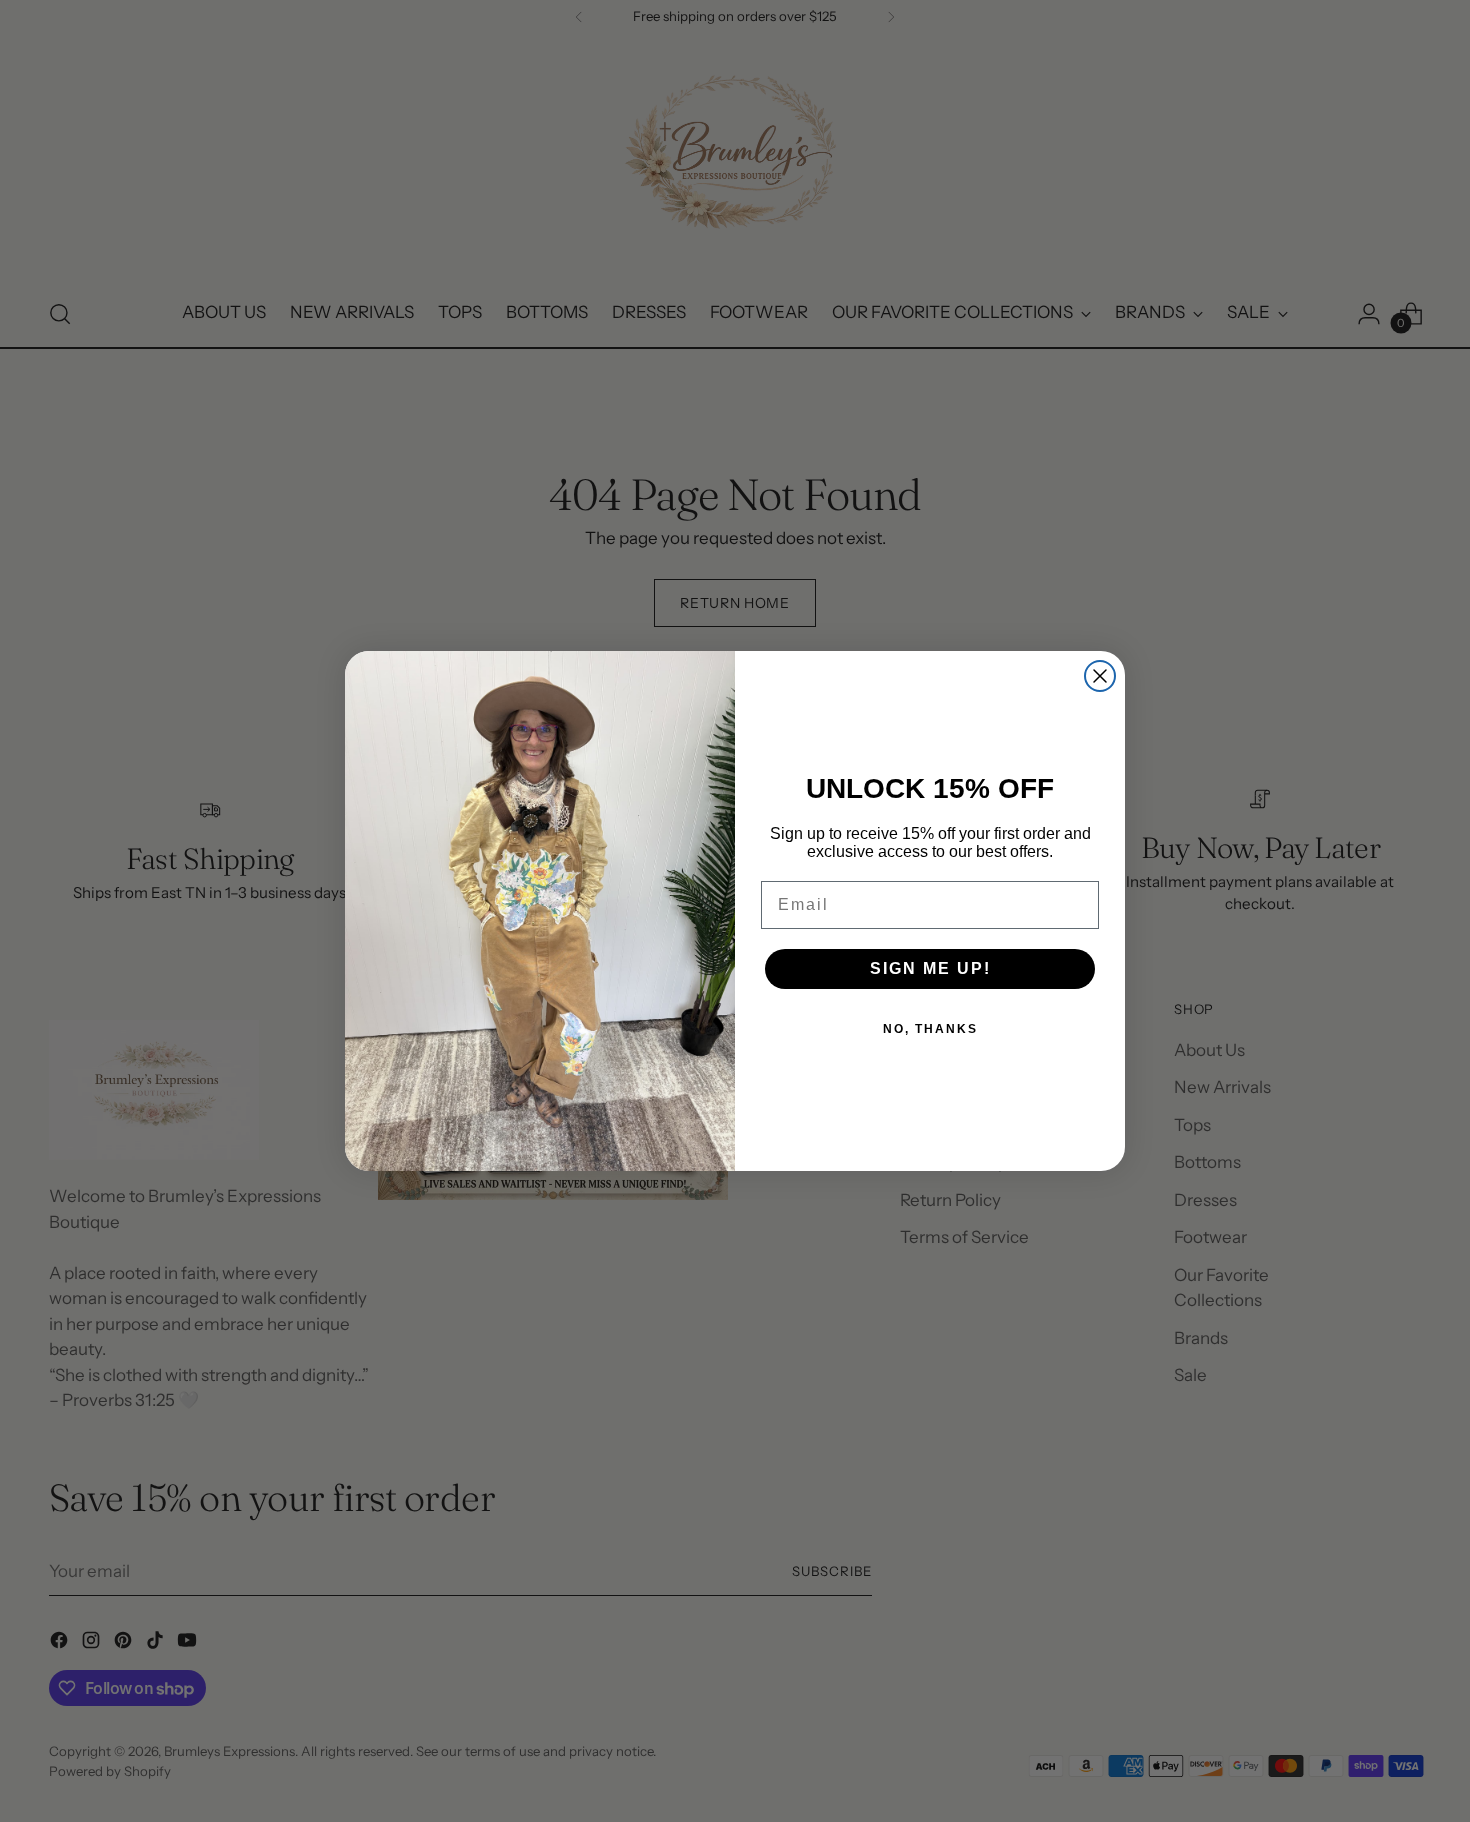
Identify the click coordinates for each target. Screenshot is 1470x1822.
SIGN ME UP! (930, 968)
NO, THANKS (930, 1029)
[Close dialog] (1100, 676)
